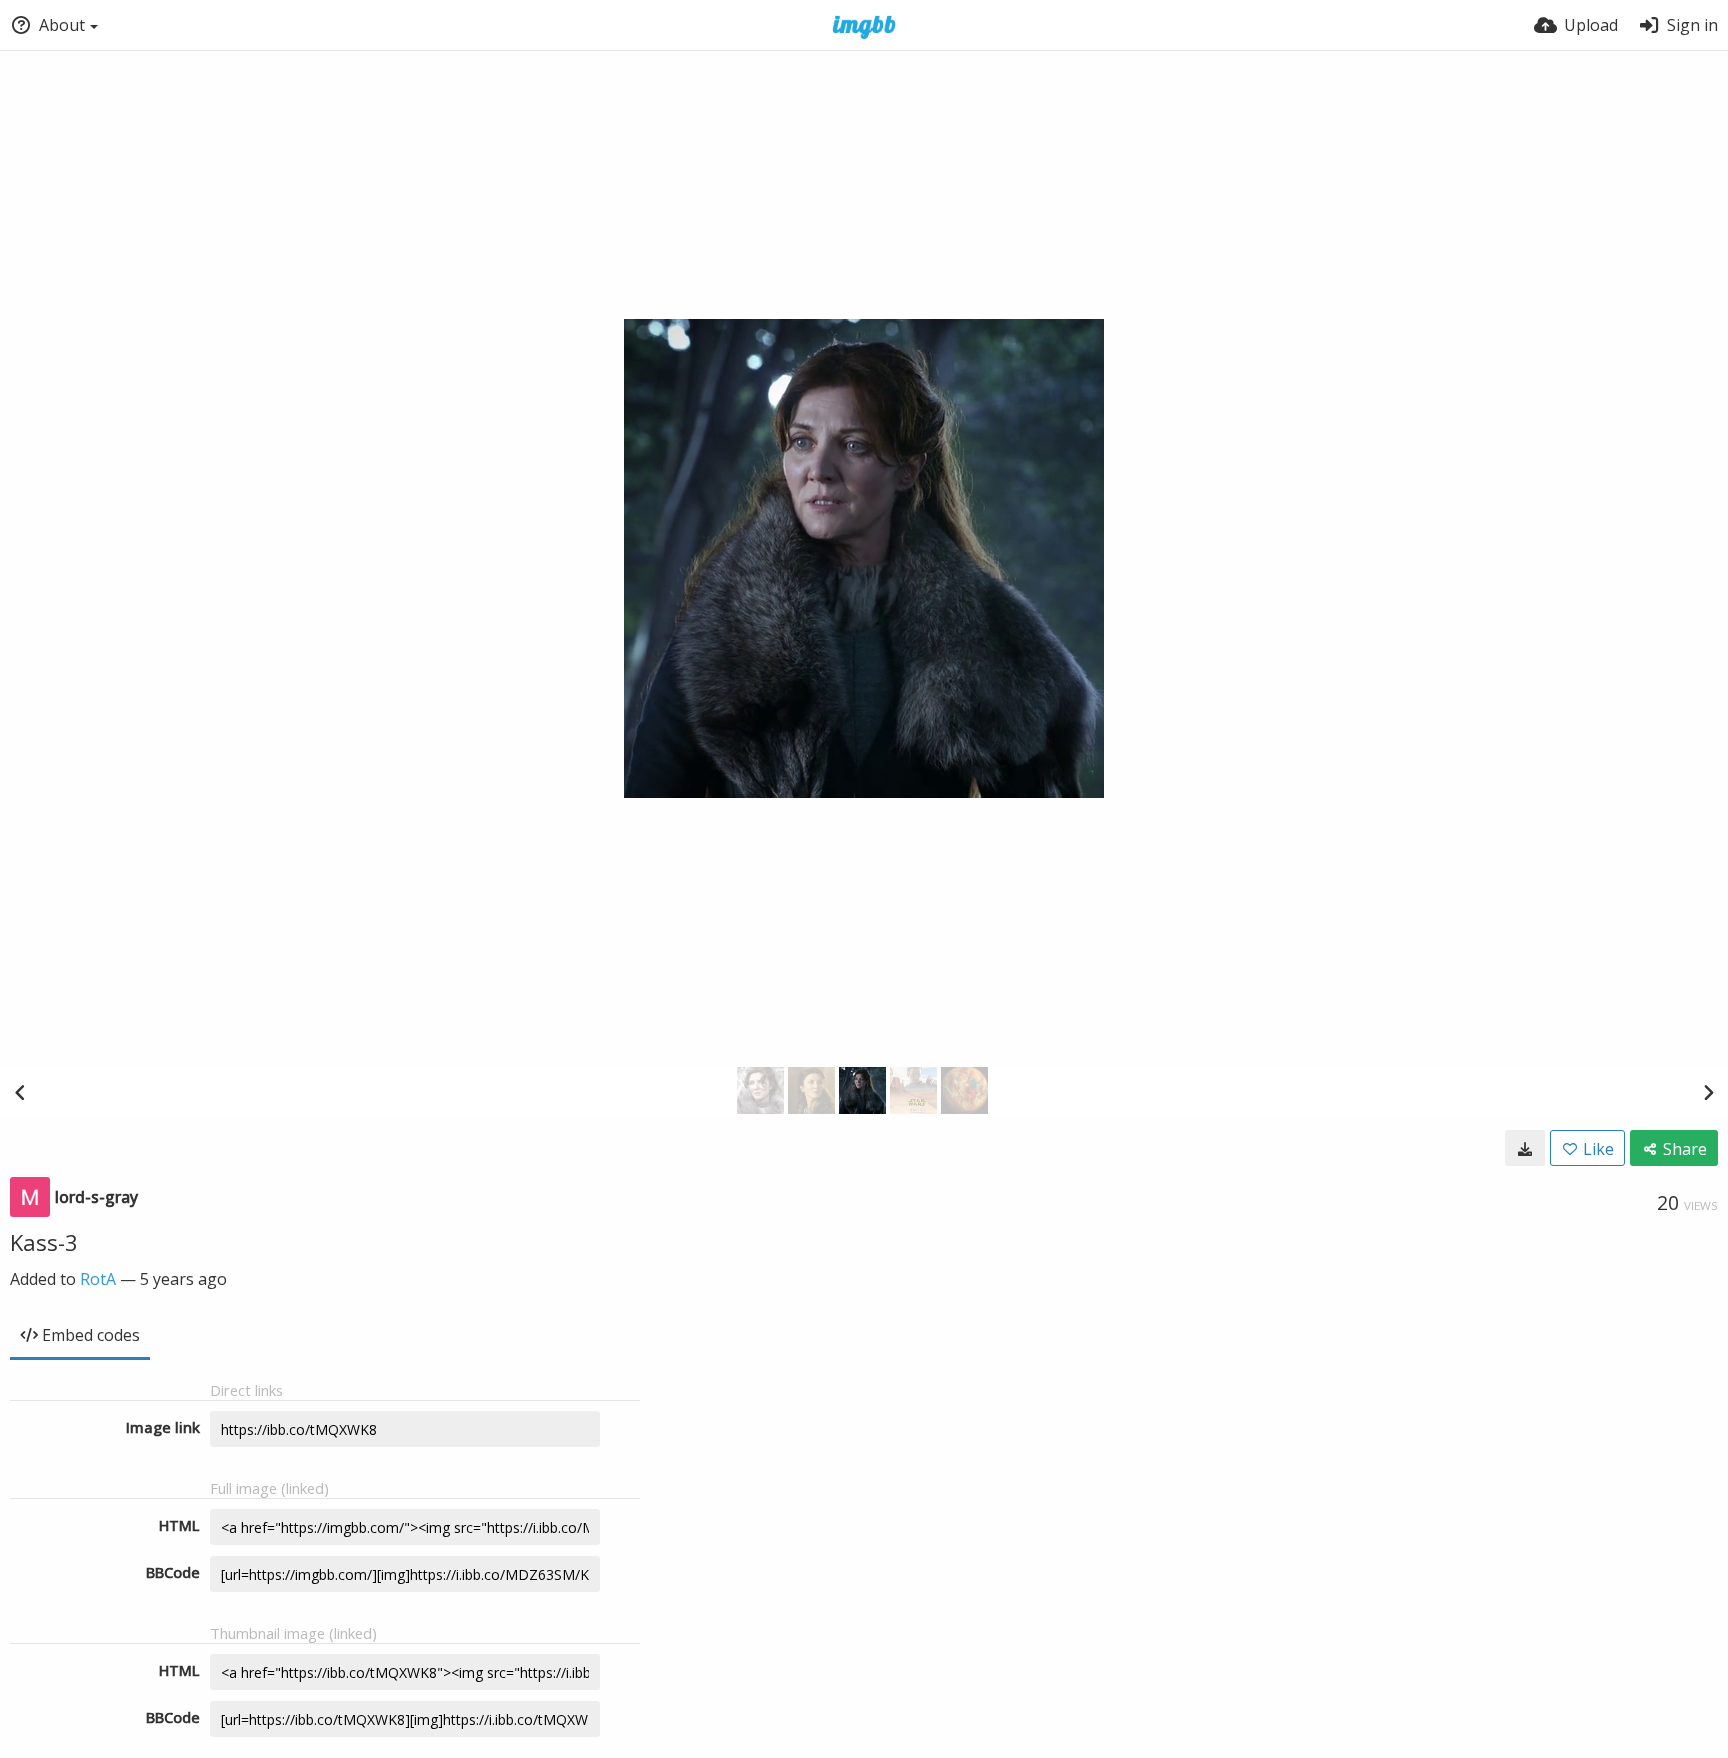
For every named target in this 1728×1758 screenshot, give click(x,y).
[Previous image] (20, 1092)
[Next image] (1708, 1092)
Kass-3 (44, 1242)
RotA (98, 1279)
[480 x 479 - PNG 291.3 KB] (1525, 1148)
